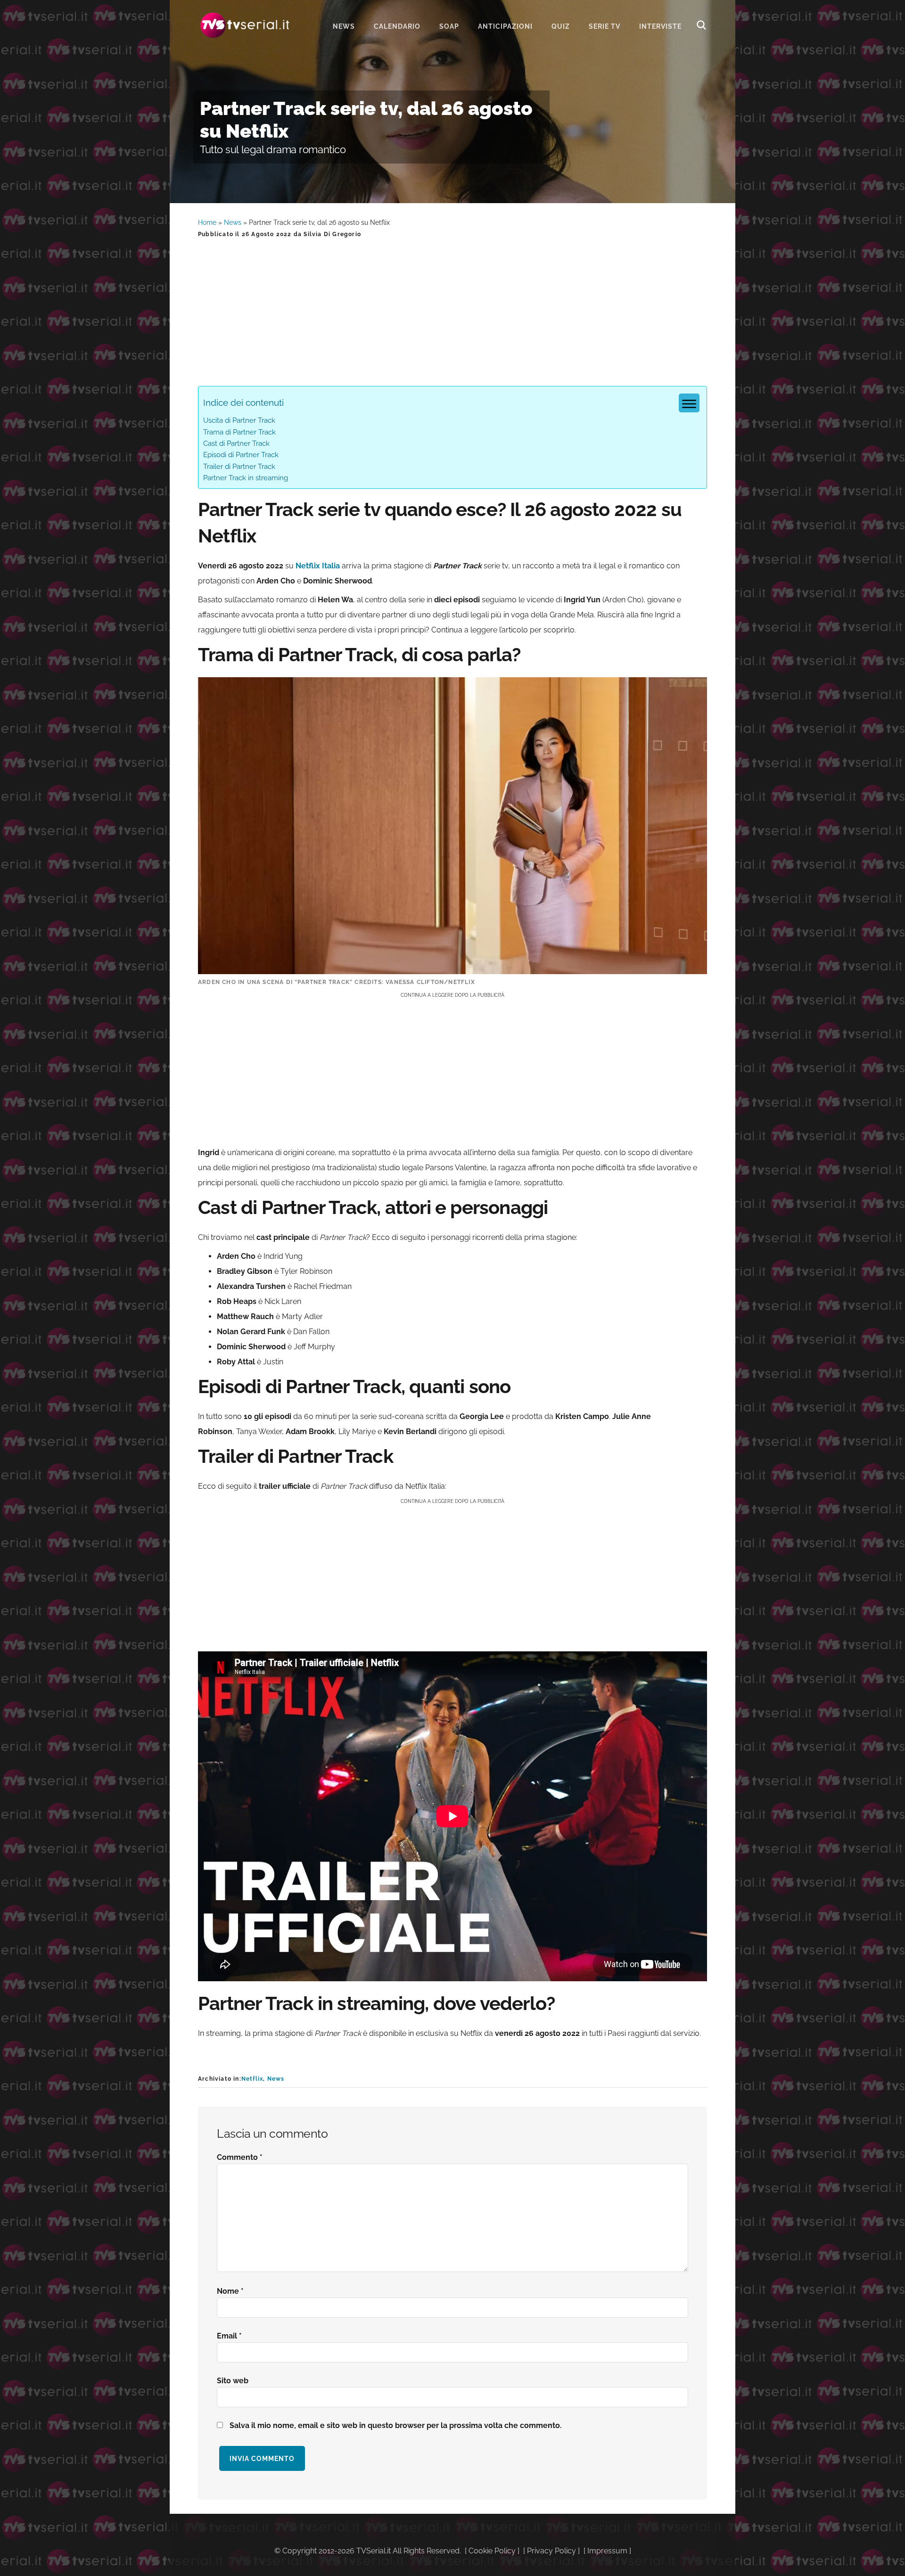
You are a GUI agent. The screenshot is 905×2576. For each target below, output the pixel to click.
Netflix (252, 2079)
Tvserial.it (245, 25)
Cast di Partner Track (236, 443)
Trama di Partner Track (239, 432)
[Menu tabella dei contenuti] (689, 403)
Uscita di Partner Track (239, 420)
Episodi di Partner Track (241, 455)
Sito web (233, 2381)
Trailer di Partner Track (239, 467)
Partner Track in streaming (246, 478)
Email (229, 2336)
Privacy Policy (551, 2551)
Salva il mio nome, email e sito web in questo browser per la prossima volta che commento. (396, 2425)
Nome (230, 2291)
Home (207, 222)
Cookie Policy (492, 2551)
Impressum (607, 2551)
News (233, 222)
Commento (240, 2157)
